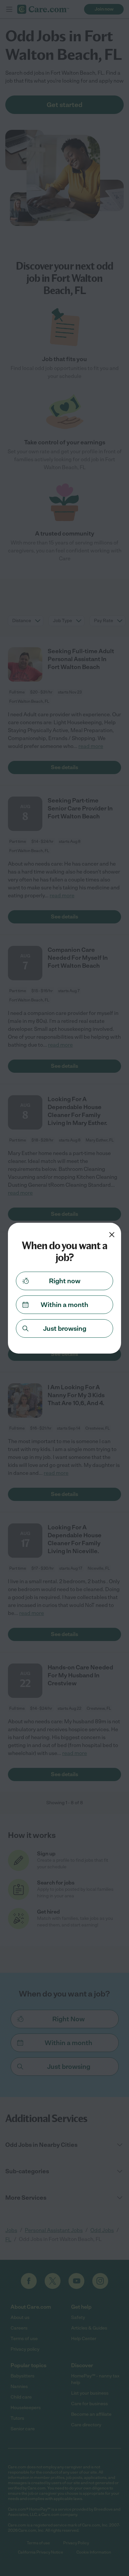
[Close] (112, 1235)
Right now (65, 1281)
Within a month (64, 1305)
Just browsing (65, 1328)
